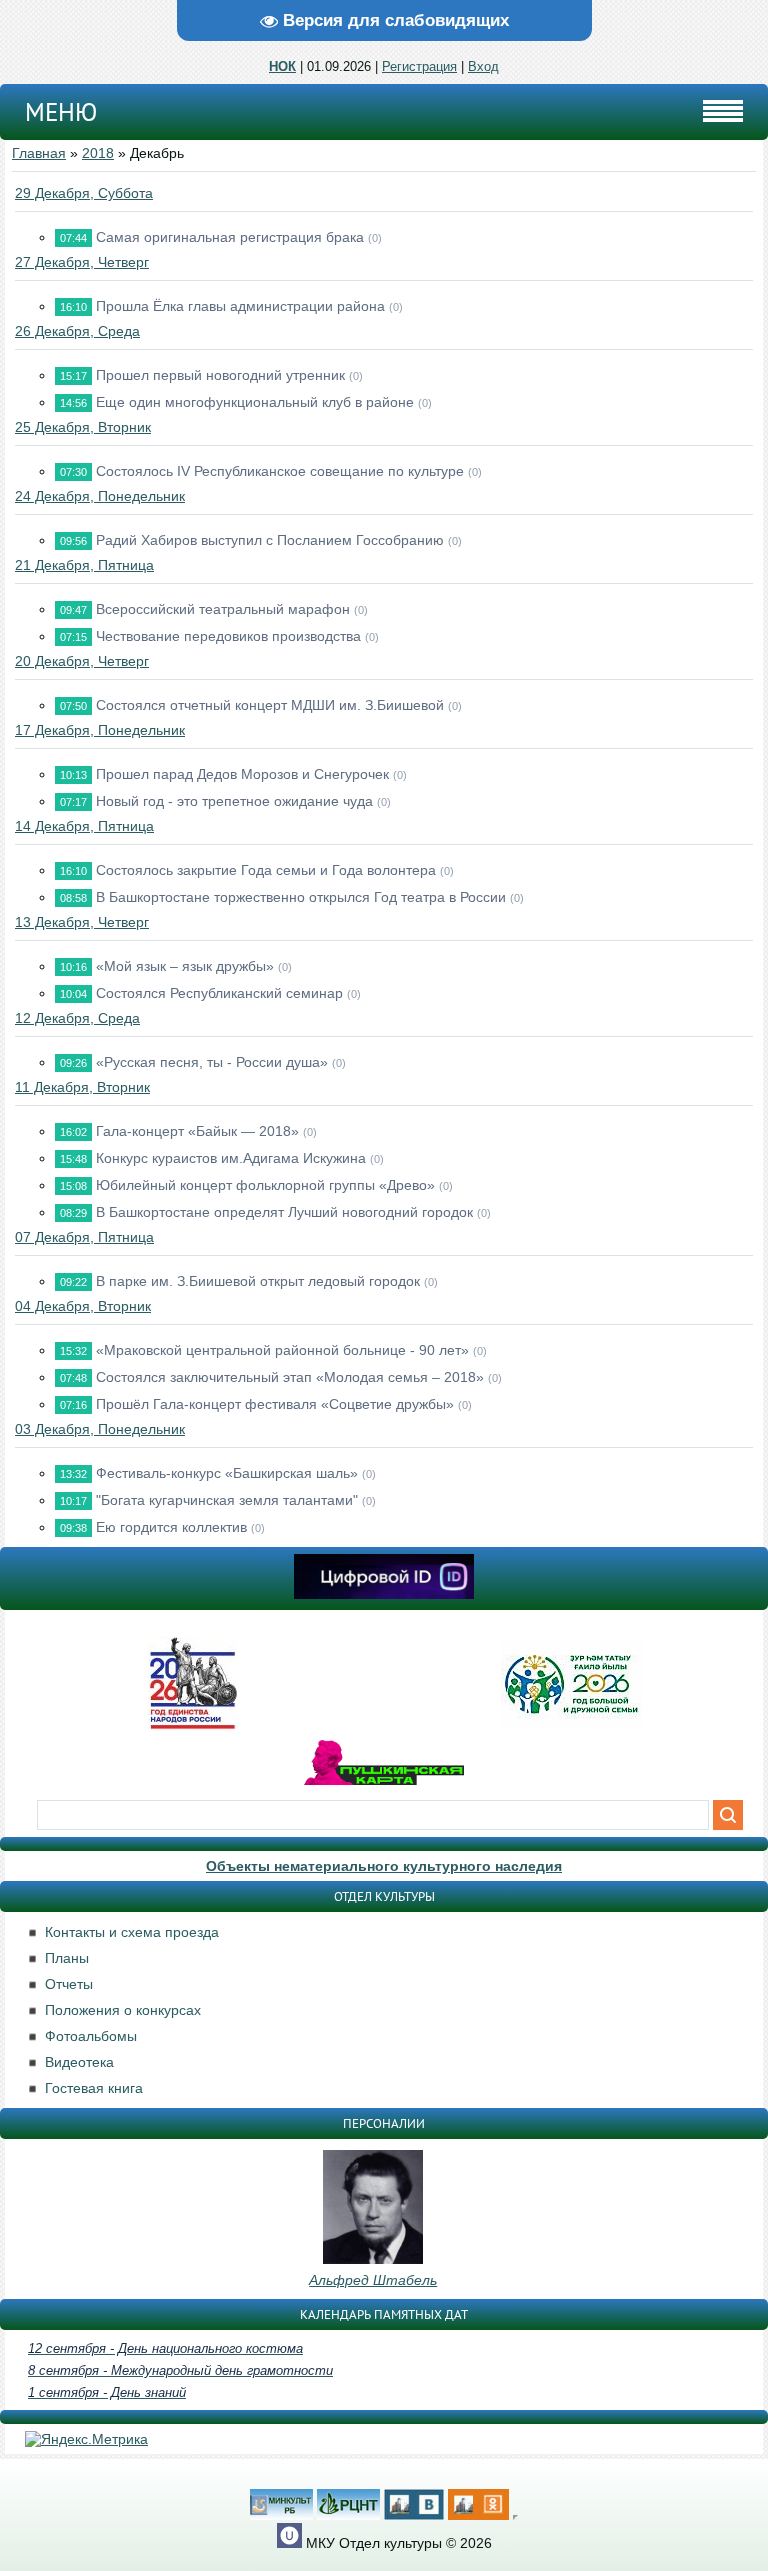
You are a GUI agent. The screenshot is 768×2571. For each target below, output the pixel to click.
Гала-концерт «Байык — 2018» (197, 1131)
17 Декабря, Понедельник (100, 730)
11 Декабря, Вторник (82, 1087)
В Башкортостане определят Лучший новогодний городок (284, 1212)
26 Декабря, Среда (77, 331)
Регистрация (419, 66)
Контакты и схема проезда (132, 1932)
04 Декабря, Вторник (83, 1306)
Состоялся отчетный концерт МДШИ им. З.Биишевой (270, 705)
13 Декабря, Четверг (82, 922)
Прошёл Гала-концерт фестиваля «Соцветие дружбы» (275, 1404)
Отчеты (69, 1984)
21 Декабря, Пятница (84, 565)
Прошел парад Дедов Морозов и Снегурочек (242, 774)
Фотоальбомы (91, 2036)
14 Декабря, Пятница (84, 826)
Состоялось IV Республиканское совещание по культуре (280, 471)
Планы (67, 1958)
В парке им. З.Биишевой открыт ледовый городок (258, 1281)
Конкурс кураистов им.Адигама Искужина (231, 1158)
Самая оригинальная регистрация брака (230, 237)
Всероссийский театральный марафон (223, 609)
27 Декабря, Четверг (82, 262)
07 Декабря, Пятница (84, 1237)
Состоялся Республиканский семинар (219, 993)
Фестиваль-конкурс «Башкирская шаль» (227, 1473)
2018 (98, 153)
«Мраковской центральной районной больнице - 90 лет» (282, 1350)
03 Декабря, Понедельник (100, 1429)
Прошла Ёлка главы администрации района (240, 306)
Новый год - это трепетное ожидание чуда (234, 801)
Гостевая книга (94, 2088)
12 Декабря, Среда (77, 1018)
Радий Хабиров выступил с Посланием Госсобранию (270, 540)
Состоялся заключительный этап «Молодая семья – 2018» (290, 1377)
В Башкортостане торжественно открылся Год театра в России (301, 897)
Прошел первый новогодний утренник (220, 375)
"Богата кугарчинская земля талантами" (227, 1500)
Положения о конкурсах (123, 2010)
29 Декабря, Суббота (84, 193)
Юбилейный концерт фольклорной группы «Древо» (265, 1185)
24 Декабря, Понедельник (100, 496)
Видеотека (79, 2062)
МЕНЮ (61, 112)
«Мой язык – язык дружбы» (185, 966)
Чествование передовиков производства (228, 636)
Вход (483, 66)
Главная (39, 153)
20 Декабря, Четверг (82, 661)
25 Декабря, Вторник (83, 427)
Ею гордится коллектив (171, 1527)
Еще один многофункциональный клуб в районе (255, 402)
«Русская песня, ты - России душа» (212, 1062)
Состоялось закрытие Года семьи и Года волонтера (266, 870)
